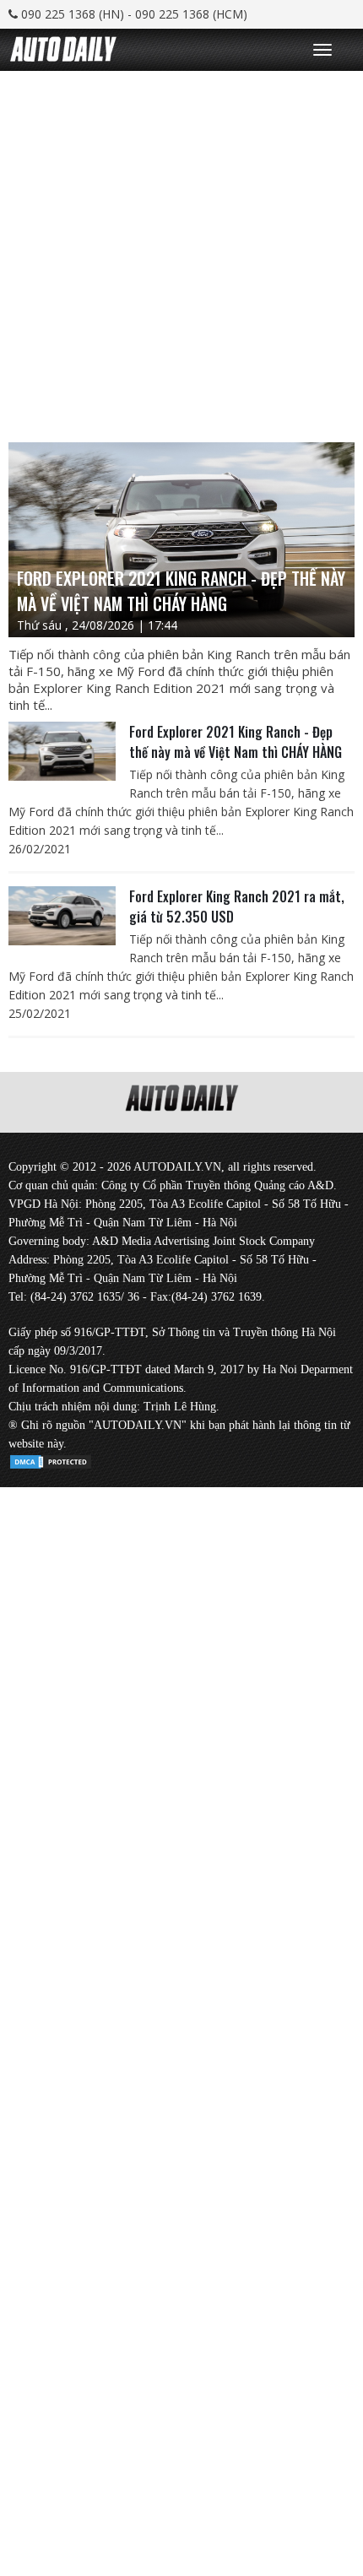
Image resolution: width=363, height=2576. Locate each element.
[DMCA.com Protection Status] (51, 1459)
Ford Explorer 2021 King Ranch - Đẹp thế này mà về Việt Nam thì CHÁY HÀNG (236, 742)
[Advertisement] (181, 252)
